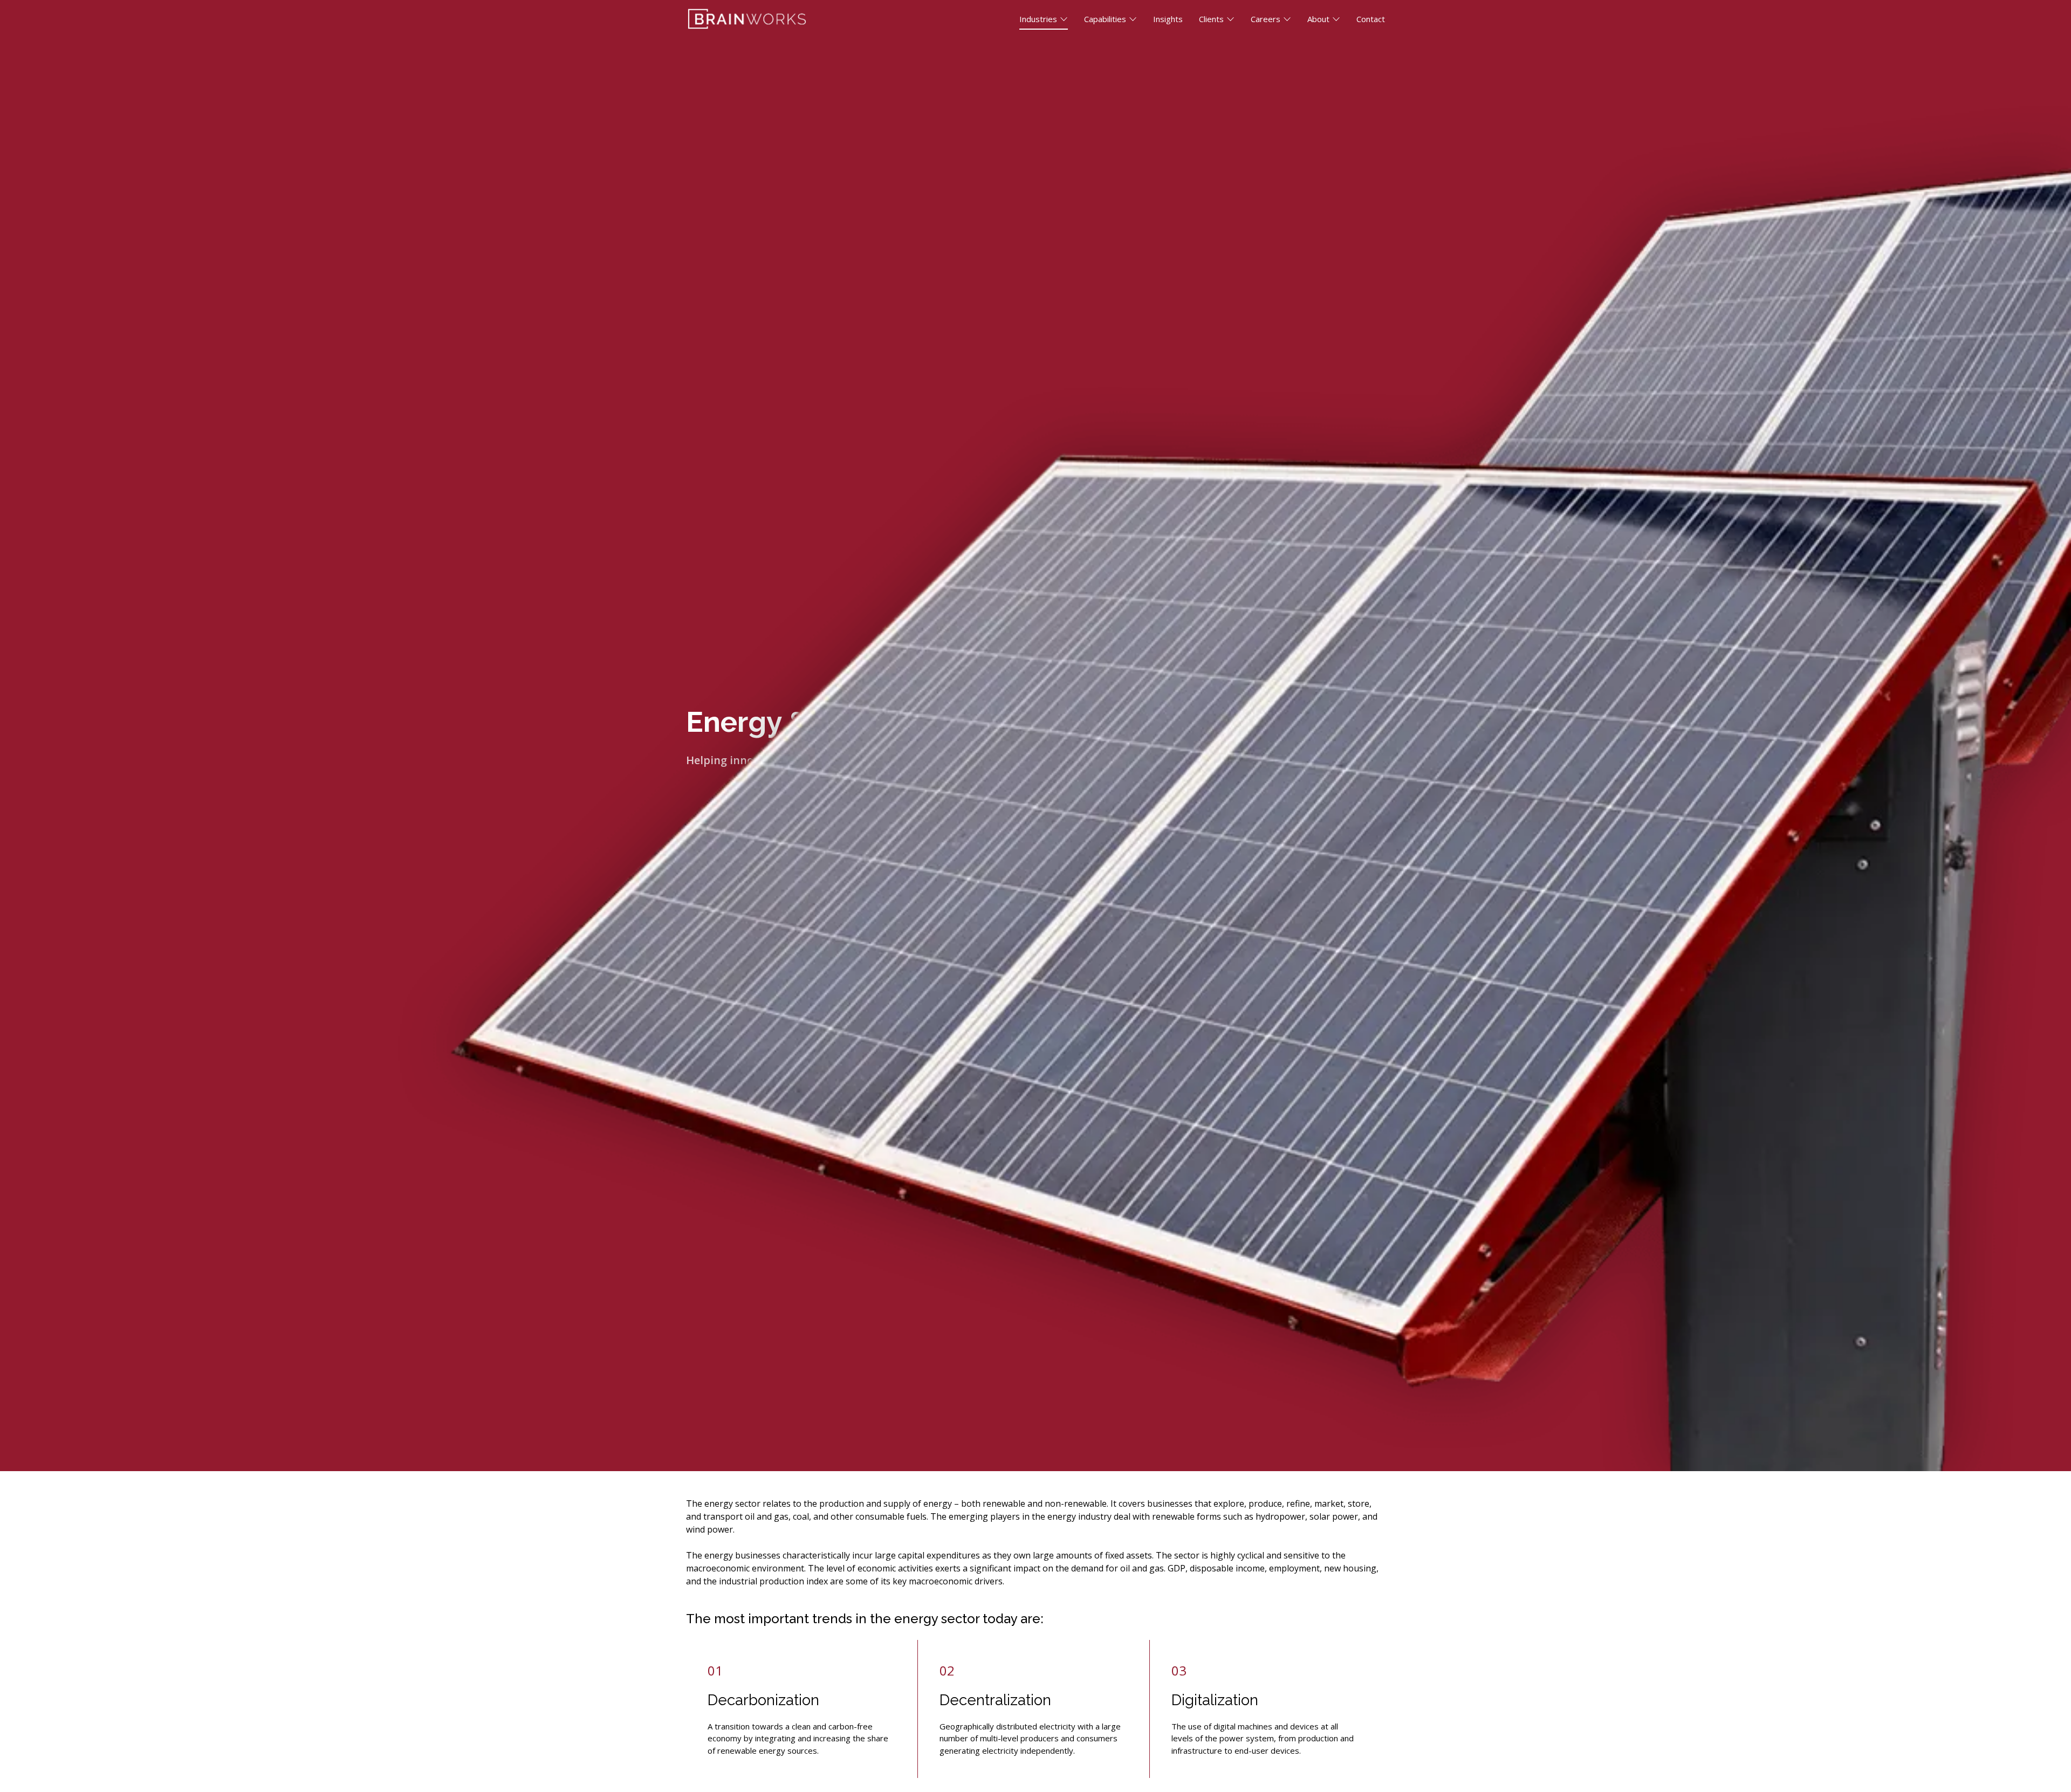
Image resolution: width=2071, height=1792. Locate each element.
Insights (1168, 19)
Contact (1371, 19)
